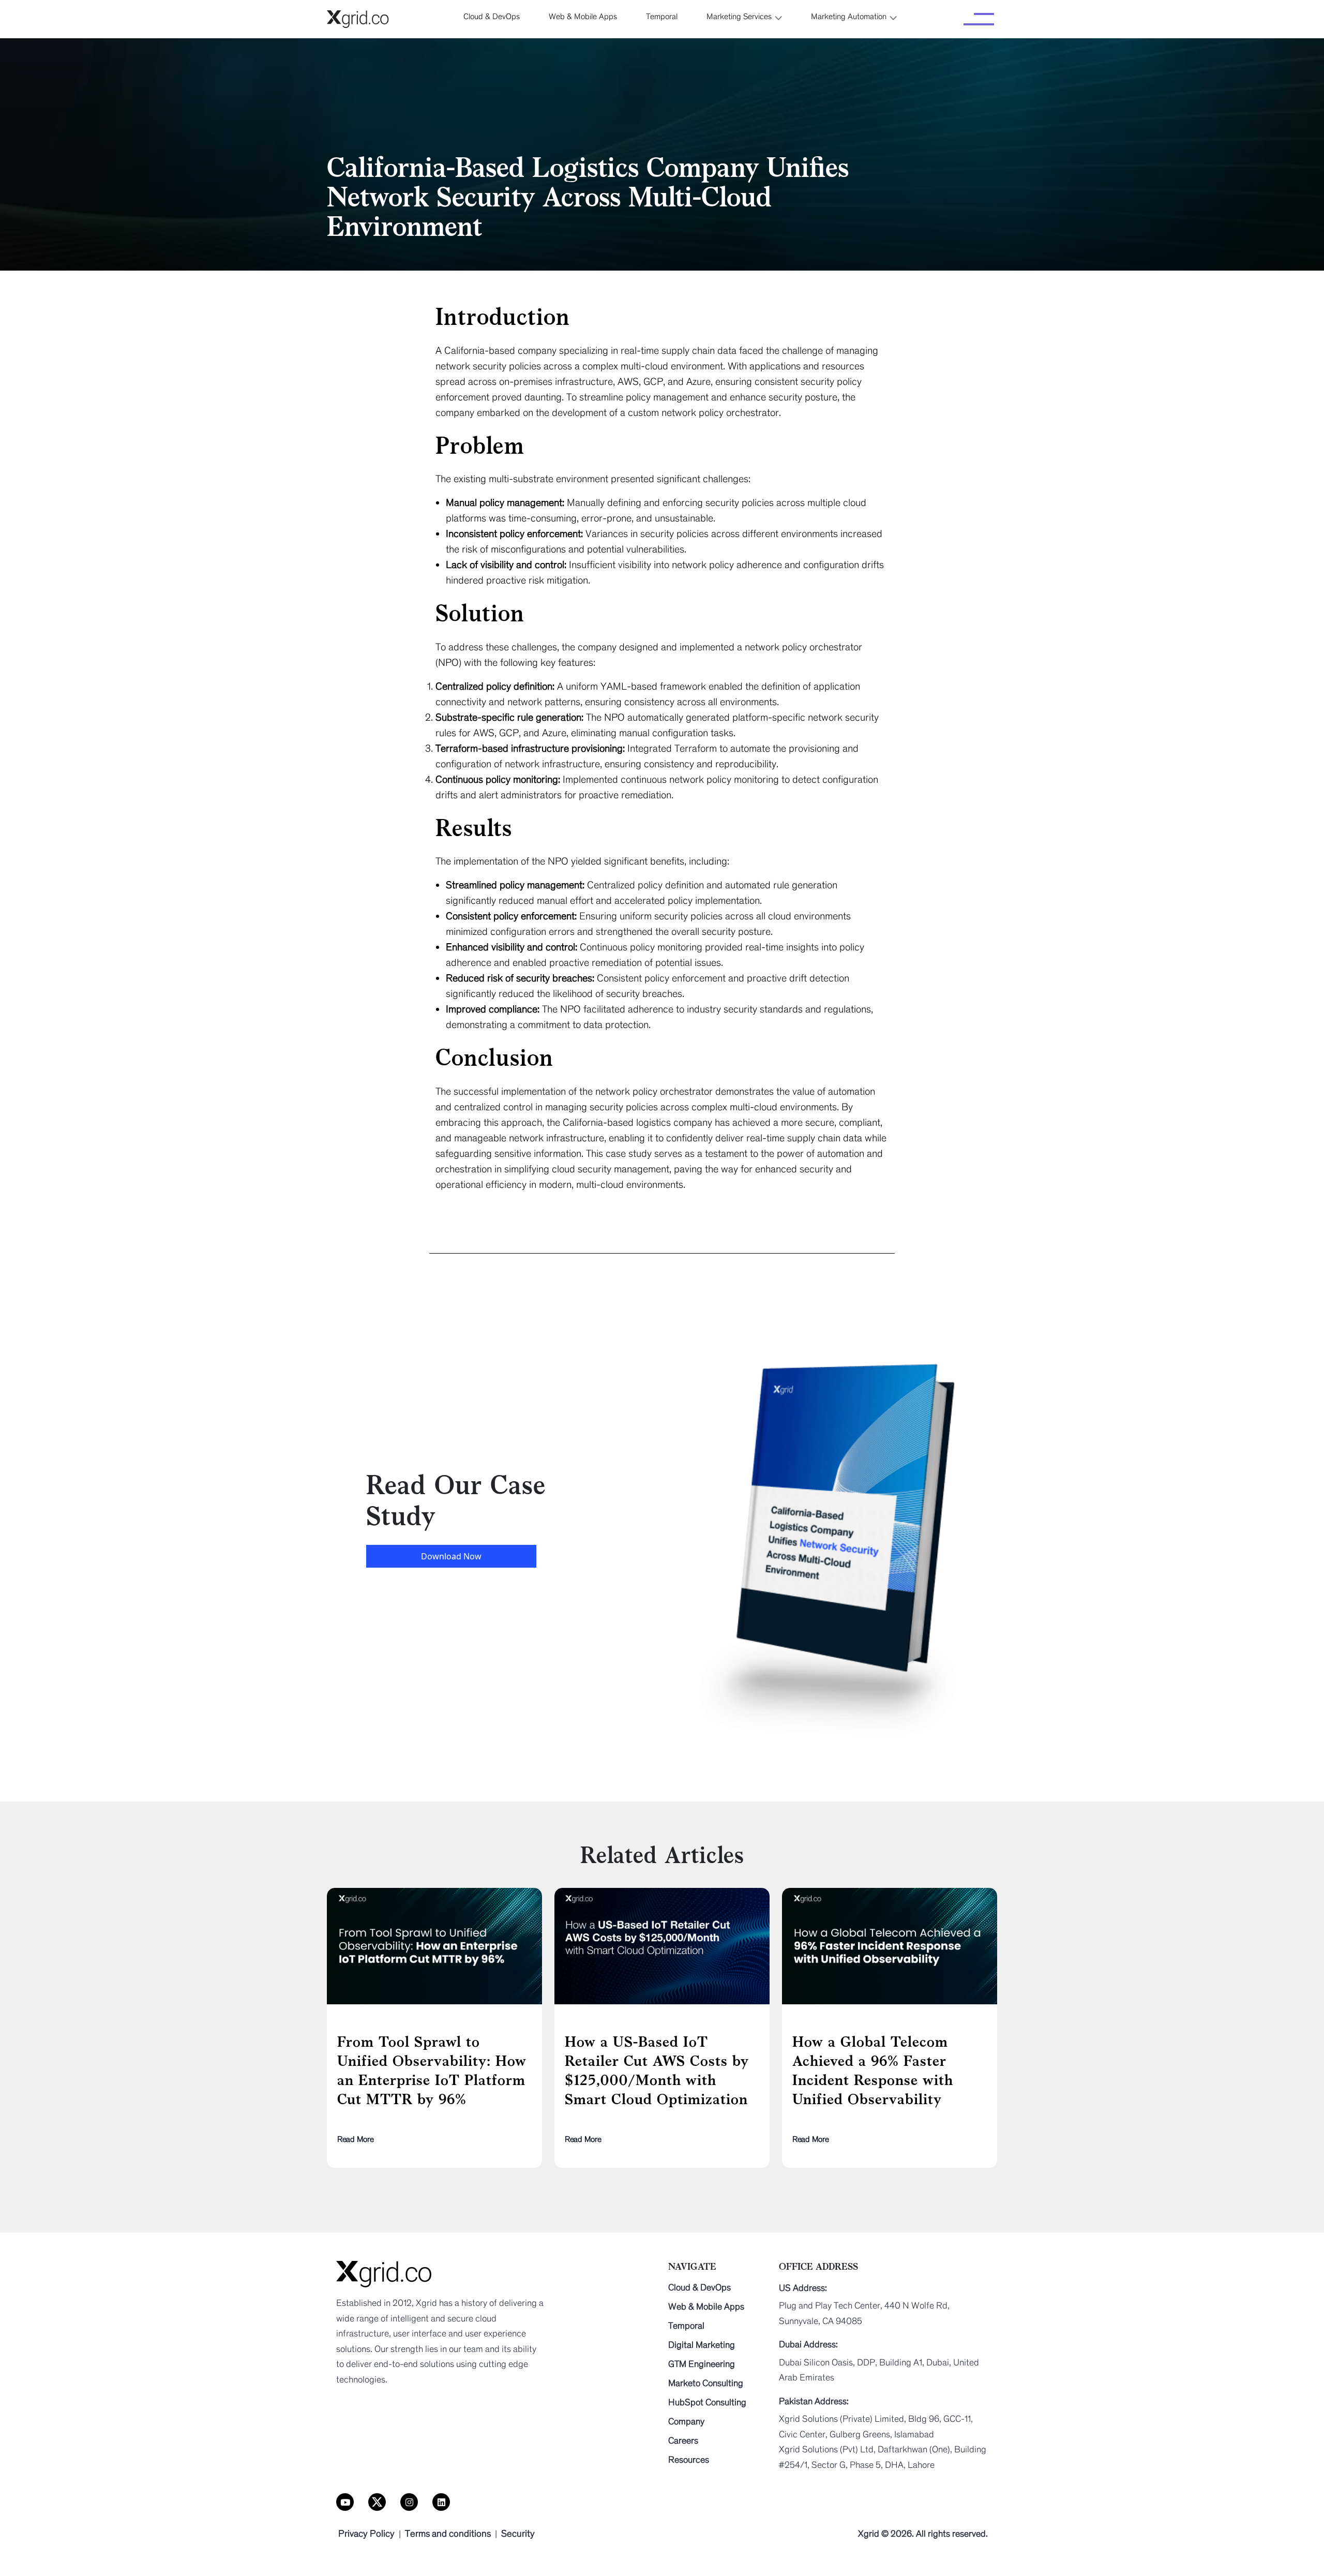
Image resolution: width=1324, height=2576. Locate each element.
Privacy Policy (366, 2534)
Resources (689, 2460)
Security (518, 2534)
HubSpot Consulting (707, 2402)
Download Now (451, 1556)
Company (686, 2421)
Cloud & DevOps (699, 2287)
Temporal (686, 2326)
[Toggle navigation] (979, 19)
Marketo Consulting (706, 2383)
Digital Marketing (702, 2345)
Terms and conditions (448, 2534)
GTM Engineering (702, 2364)
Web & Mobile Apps (706, 2306)
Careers (683, 2440)
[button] (744, 17)
